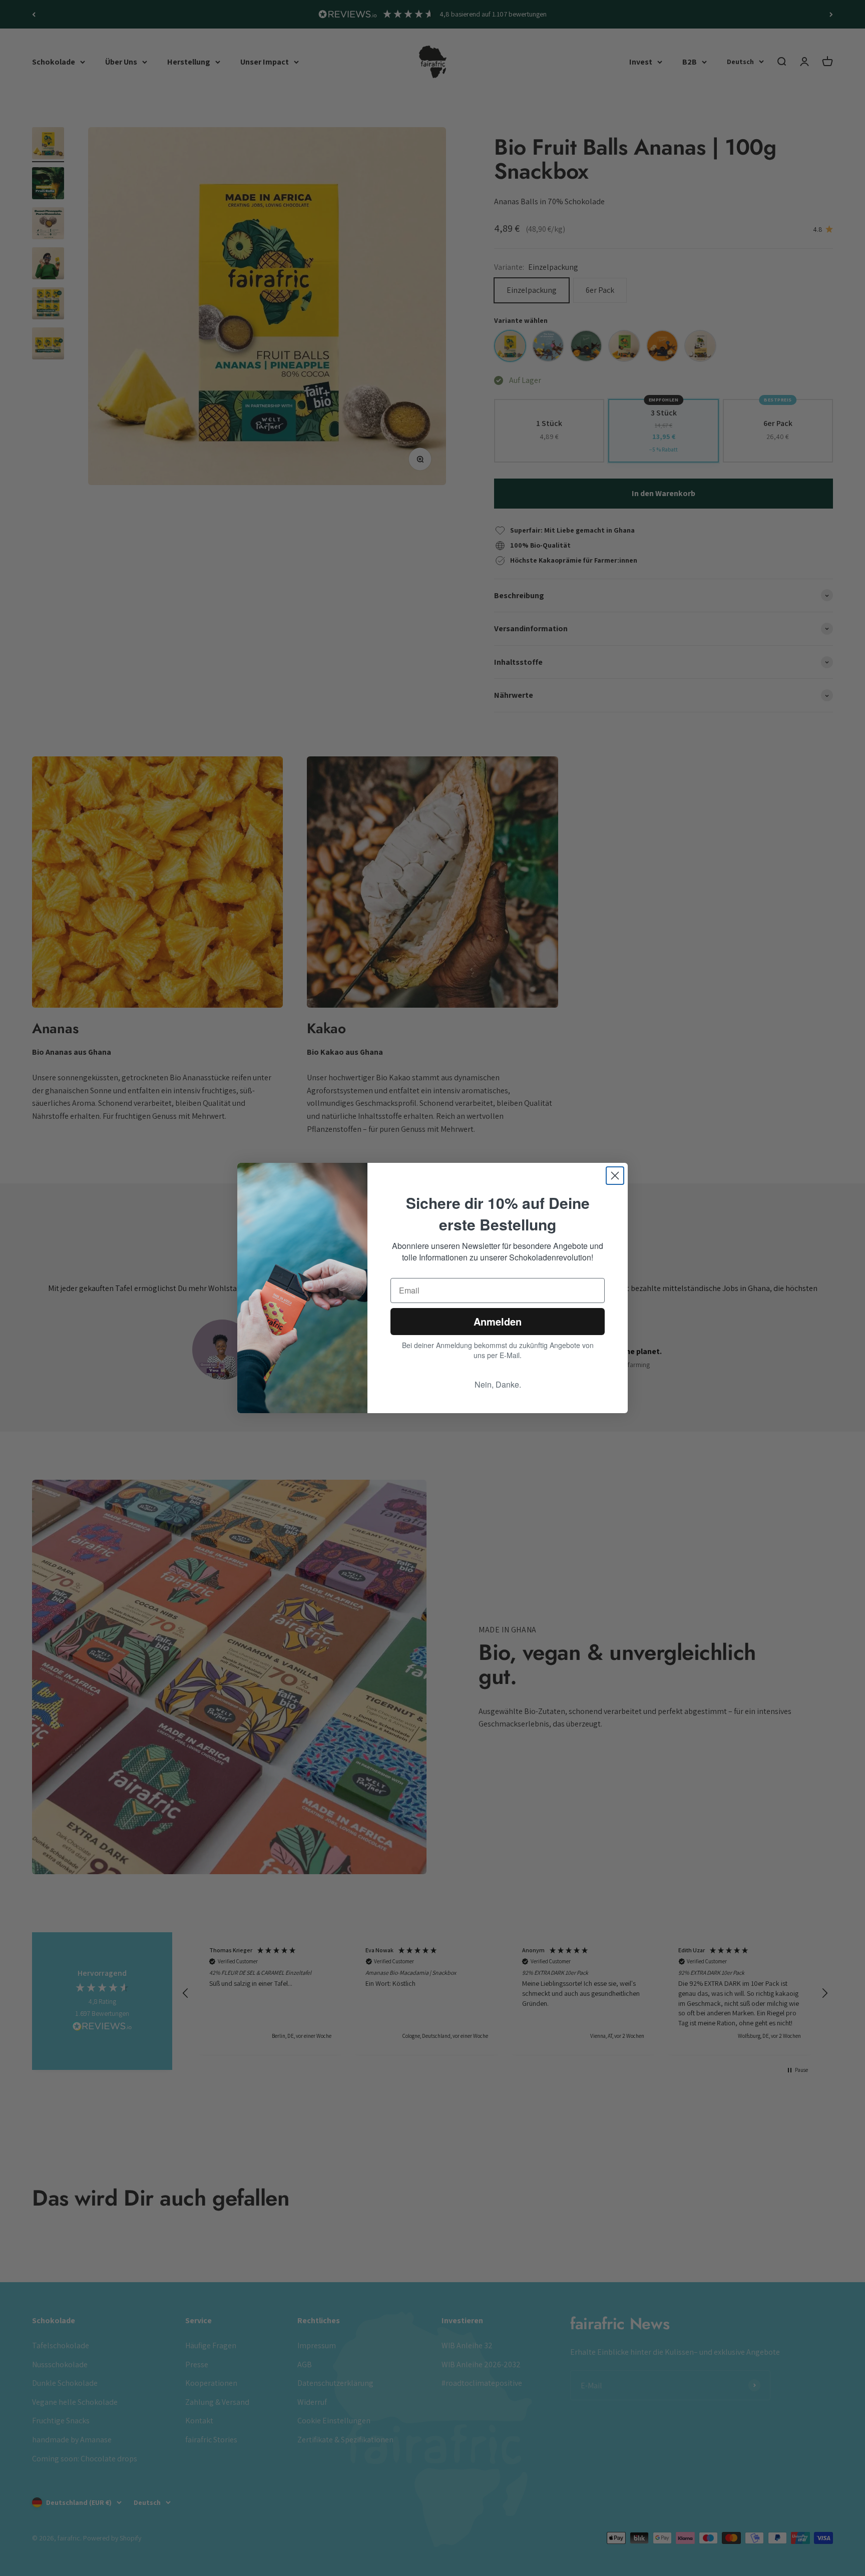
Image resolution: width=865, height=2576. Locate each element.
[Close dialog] (615, 1176)
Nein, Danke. (498, 1384)
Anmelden (498, 1321)
